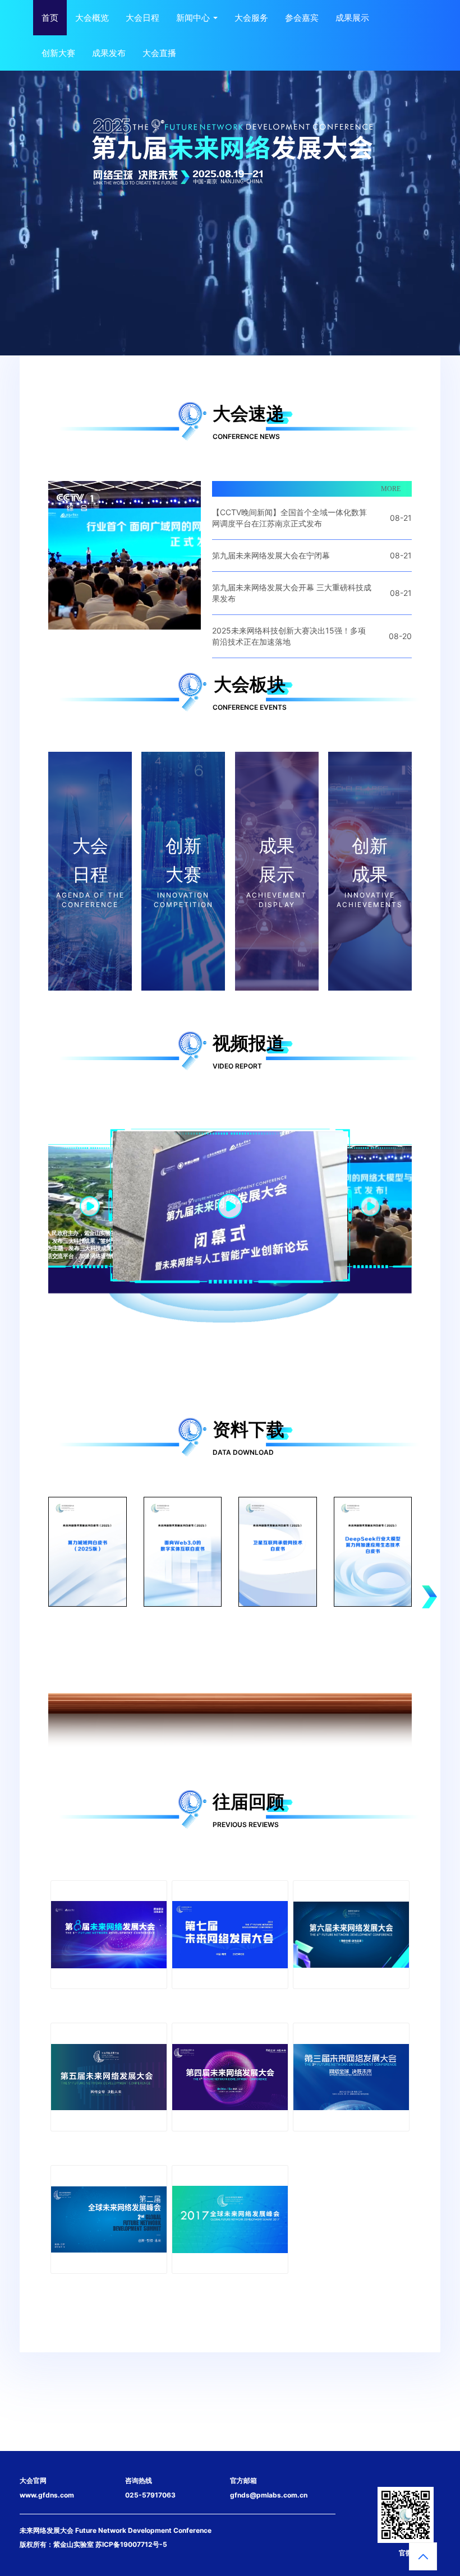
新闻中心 (194, 18)
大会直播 (159, 53)
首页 (50, 18)
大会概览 (92, 18)
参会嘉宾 (302, 18)
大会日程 (142, 18)
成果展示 (352, 18)
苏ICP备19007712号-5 (131, 2544)
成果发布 (109, 53)
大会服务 (251, 18)
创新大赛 (58, 53)
